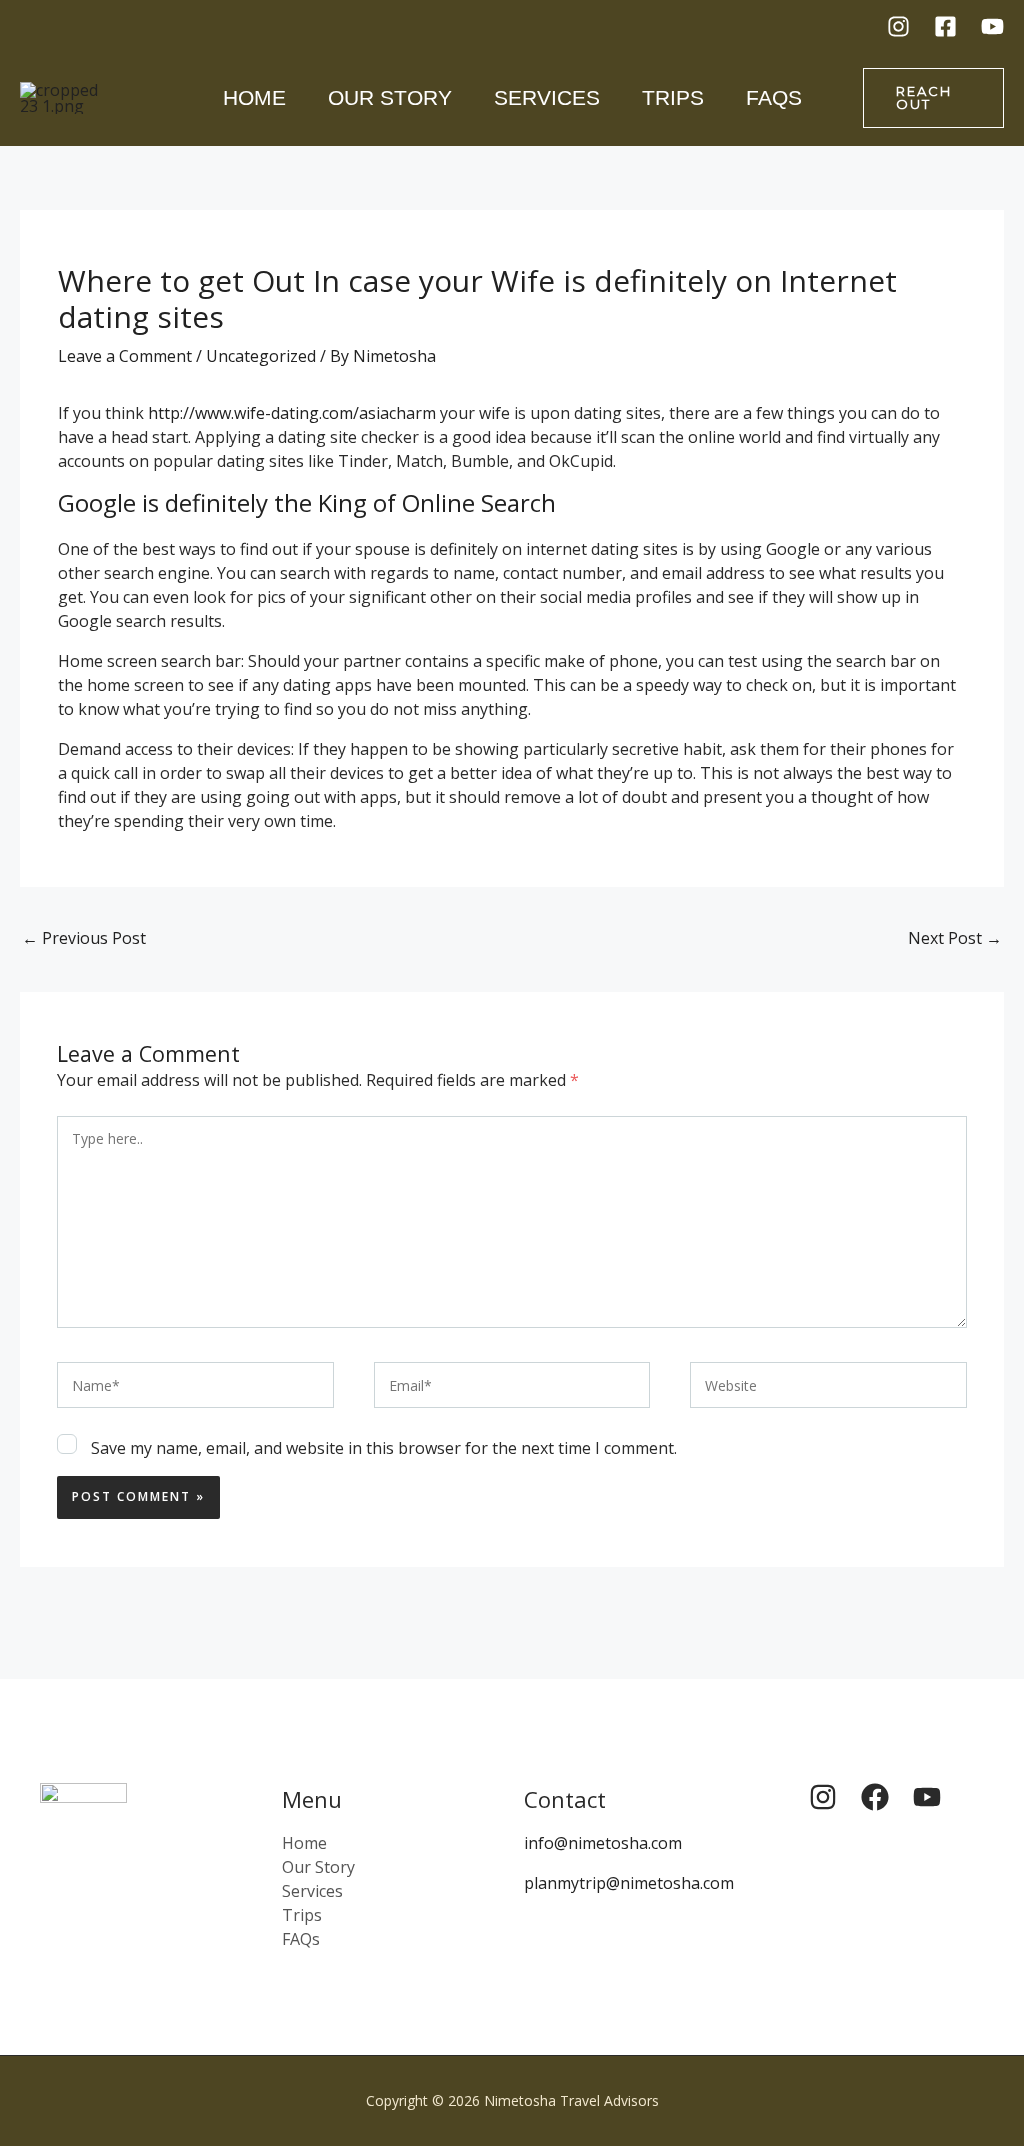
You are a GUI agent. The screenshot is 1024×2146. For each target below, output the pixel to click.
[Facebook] (945, 26)
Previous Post (84, 938)
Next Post (955, 938)
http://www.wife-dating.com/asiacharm (292, 413)
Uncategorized (261, 356)
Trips (673, 97)
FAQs (774, 97)
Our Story (390, 97)
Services (547, 97)
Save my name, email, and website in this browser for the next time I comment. (384, 1448)
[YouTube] (992, 26)
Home (254, 97)
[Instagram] (898, 26)
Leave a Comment (125, 356)
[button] (934, 98)
